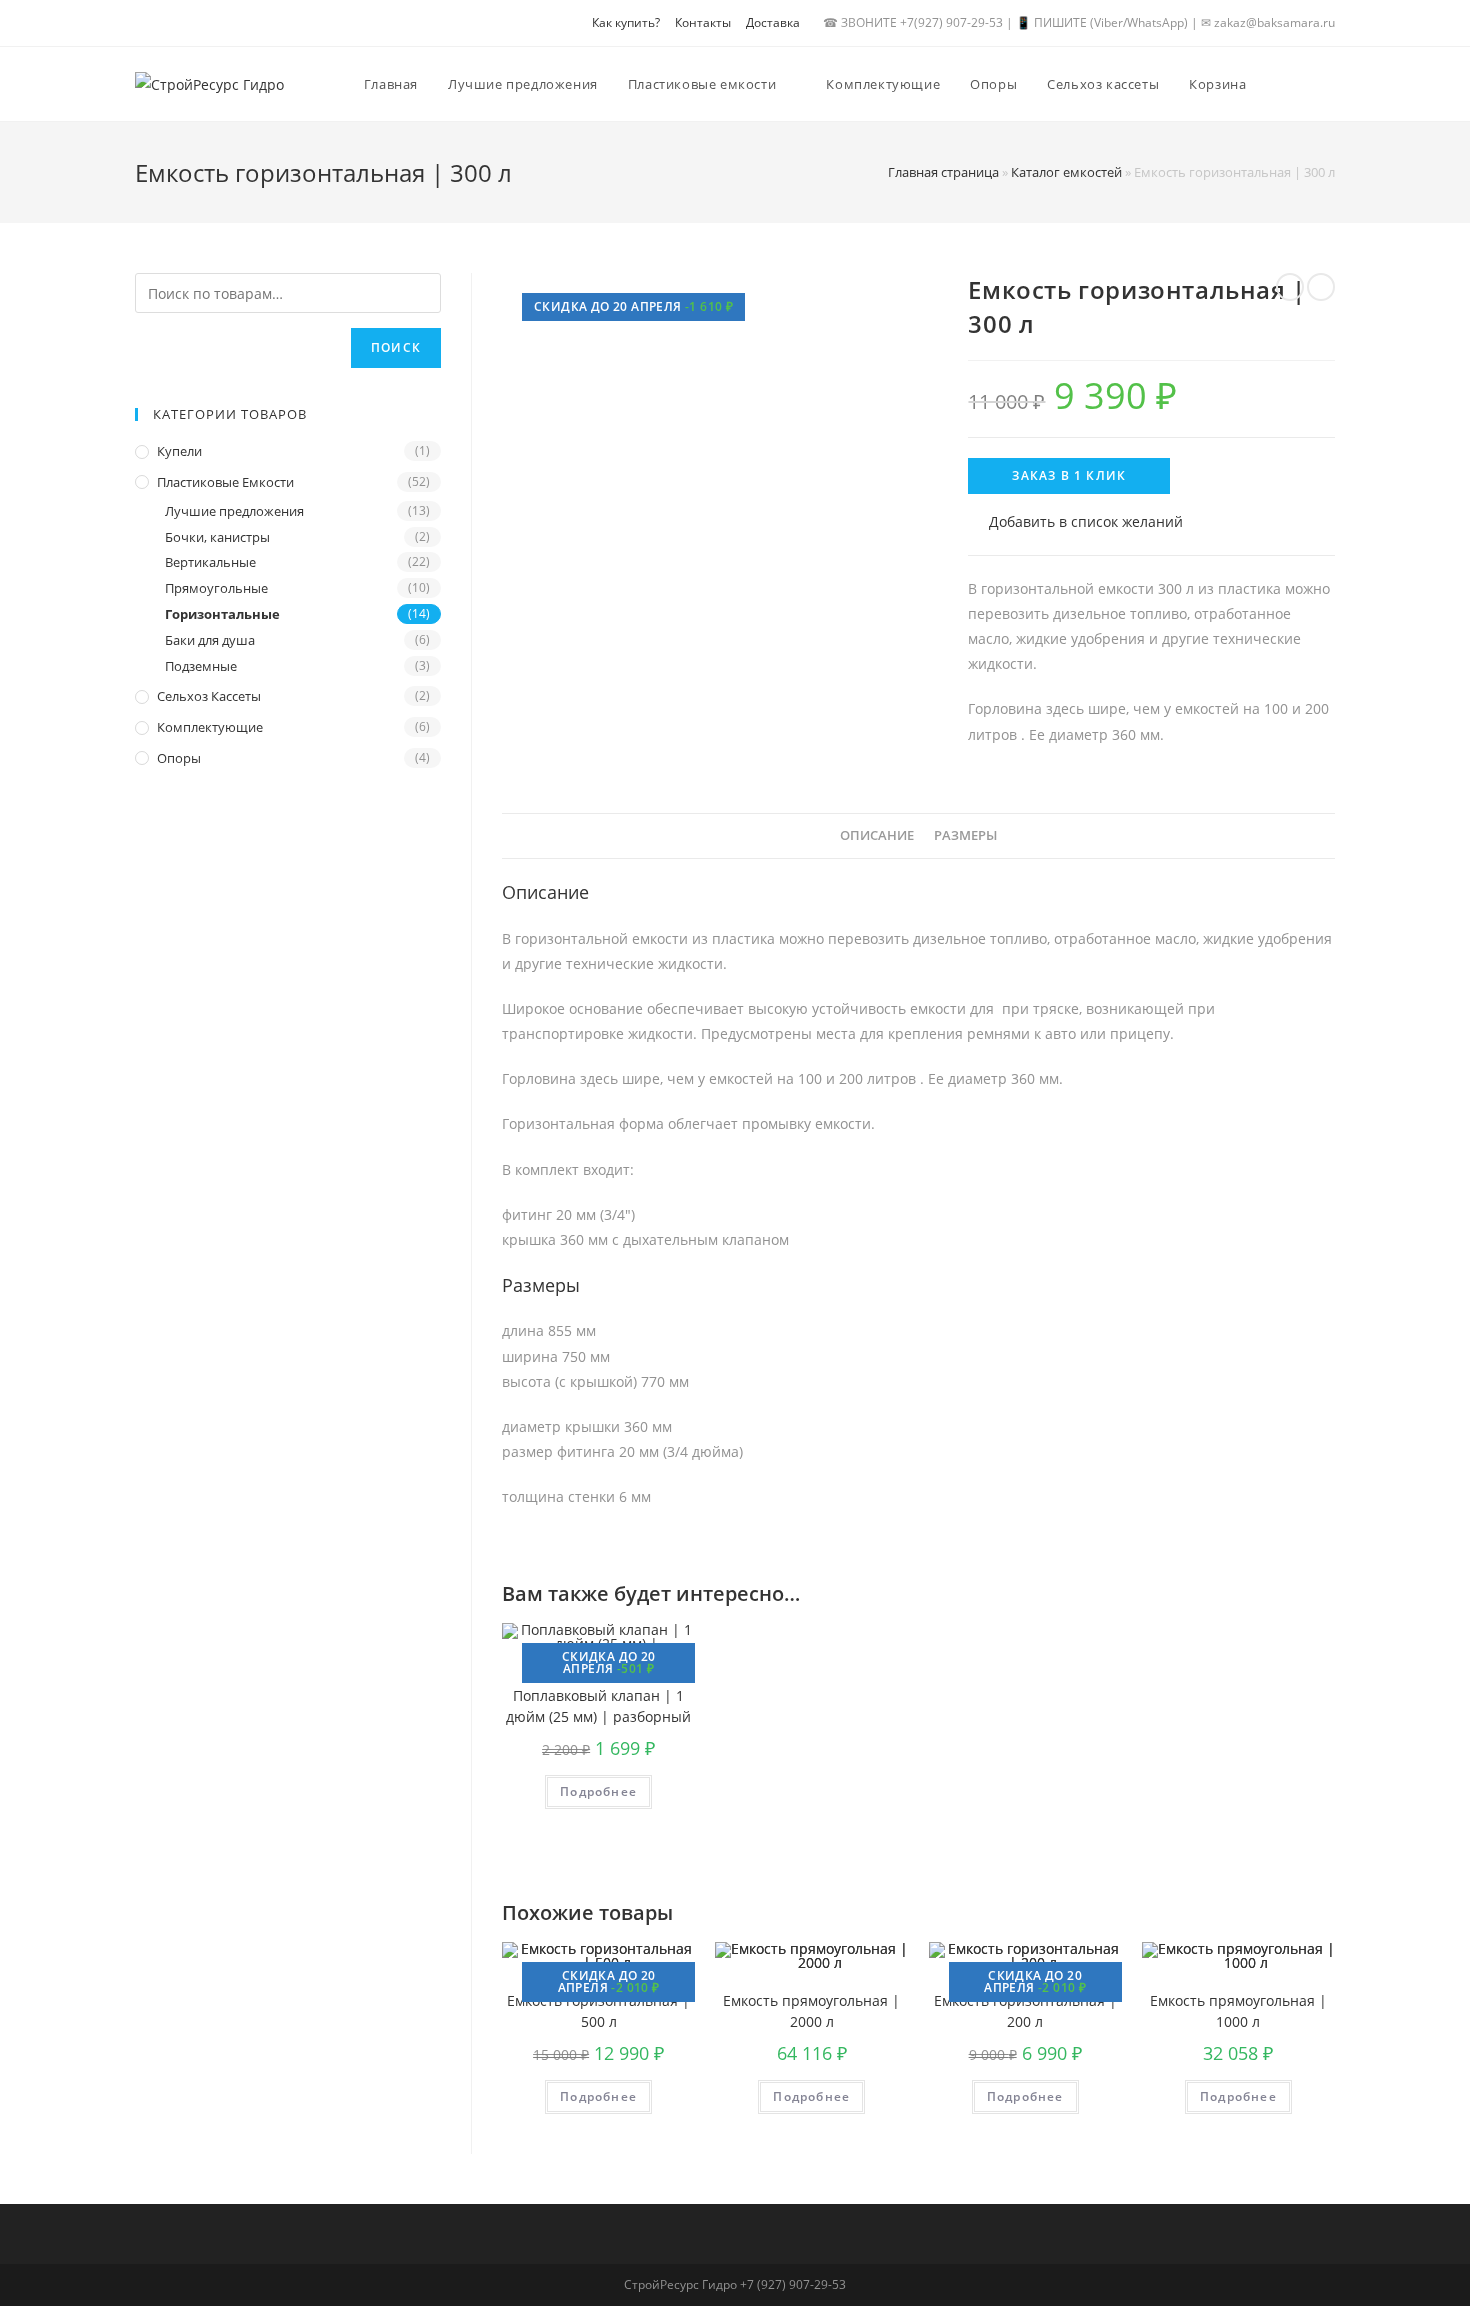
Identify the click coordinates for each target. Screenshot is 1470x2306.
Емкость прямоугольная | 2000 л (811, 2011)
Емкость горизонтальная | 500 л (598, 2011)
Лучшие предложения (234, 511)
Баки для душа (210, 640)
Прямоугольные (216, 588)
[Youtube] (180, 27)
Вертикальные (210, 562)
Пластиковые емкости (225, 482)
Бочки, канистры (217, 537)
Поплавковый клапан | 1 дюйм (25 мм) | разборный (598, 1706)
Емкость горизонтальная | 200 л (1025, 2011)
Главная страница (943, 172)
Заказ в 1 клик (1069, 475)
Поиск (396, 347)
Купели (179, 451)
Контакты (703, 22)
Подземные (201, 666)
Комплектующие (210, 727)
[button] (1075, 521)
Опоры (179, 758)
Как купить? (626, 22)
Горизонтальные (222, 614)
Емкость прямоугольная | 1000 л (1238, 2011)
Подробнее (598, 1791)
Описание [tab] (877, 835)
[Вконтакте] (149, 27)
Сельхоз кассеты (209, 696)
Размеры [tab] (965, 835)
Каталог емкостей (1066, 172)
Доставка (773, 22)
